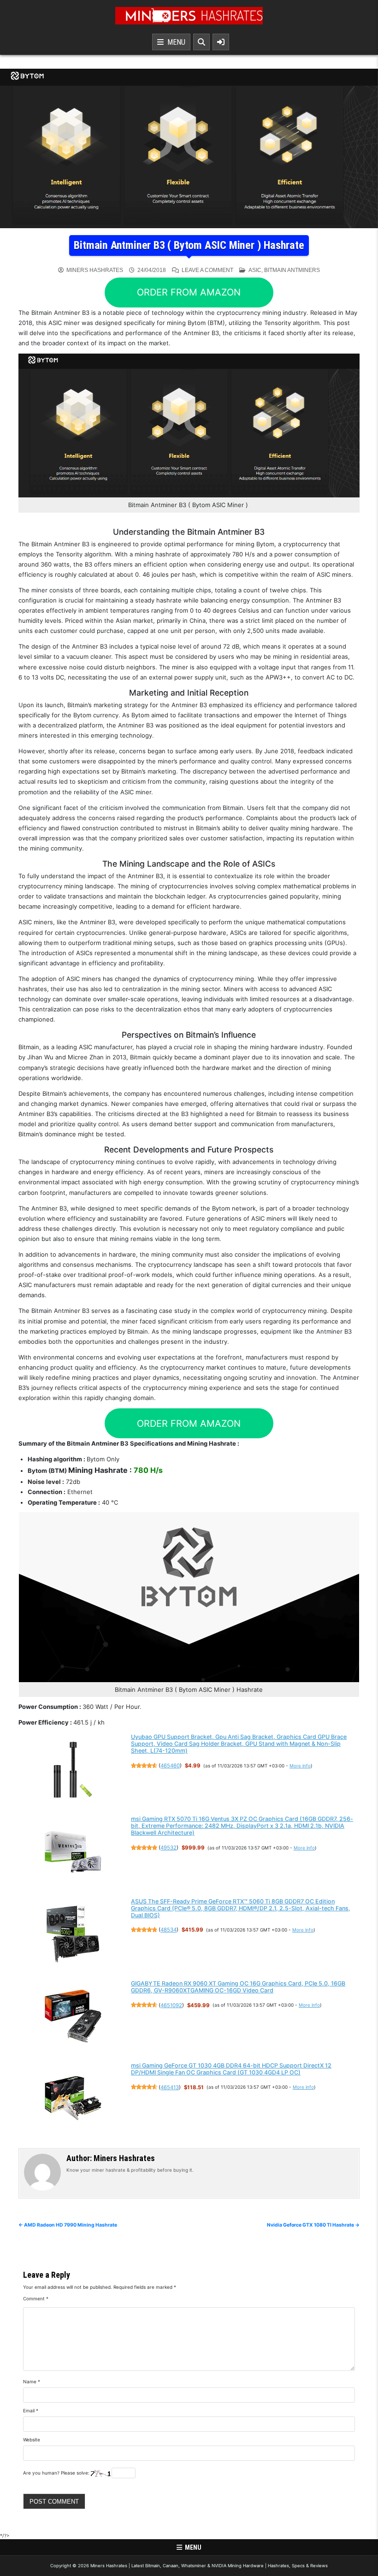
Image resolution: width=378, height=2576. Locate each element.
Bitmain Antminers (292, 270)
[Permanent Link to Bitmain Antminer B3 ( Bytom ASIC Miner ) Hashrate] (189, 148)
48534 (168, 1930)
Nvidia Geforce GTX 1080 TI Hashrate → (313, 2225)
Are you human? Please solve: (57, 2473)
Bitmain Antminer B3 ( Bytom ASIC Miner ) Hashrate (189, 245)
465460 (170, 1766)
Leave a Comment (207, 270)
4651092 (171, 2005)
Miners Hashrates (95, 270)
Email (31, 2411)
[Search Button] (201, 42)
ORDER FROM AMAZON (189, 292)
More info (300, 1766)
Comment (36, 2298)
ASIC (255, 270)
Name (32, 2381)
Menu (174, 42)
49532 (168, 1848)
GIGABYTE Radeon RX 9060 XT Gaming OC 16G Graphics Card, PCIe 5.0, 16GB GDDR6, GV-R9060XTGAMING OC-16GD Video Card (238, 1987)
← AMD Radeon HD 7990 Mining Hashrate (68, 2225)
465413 (170, 2087)
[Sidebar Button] (221, 42)
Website (32, 2440)
